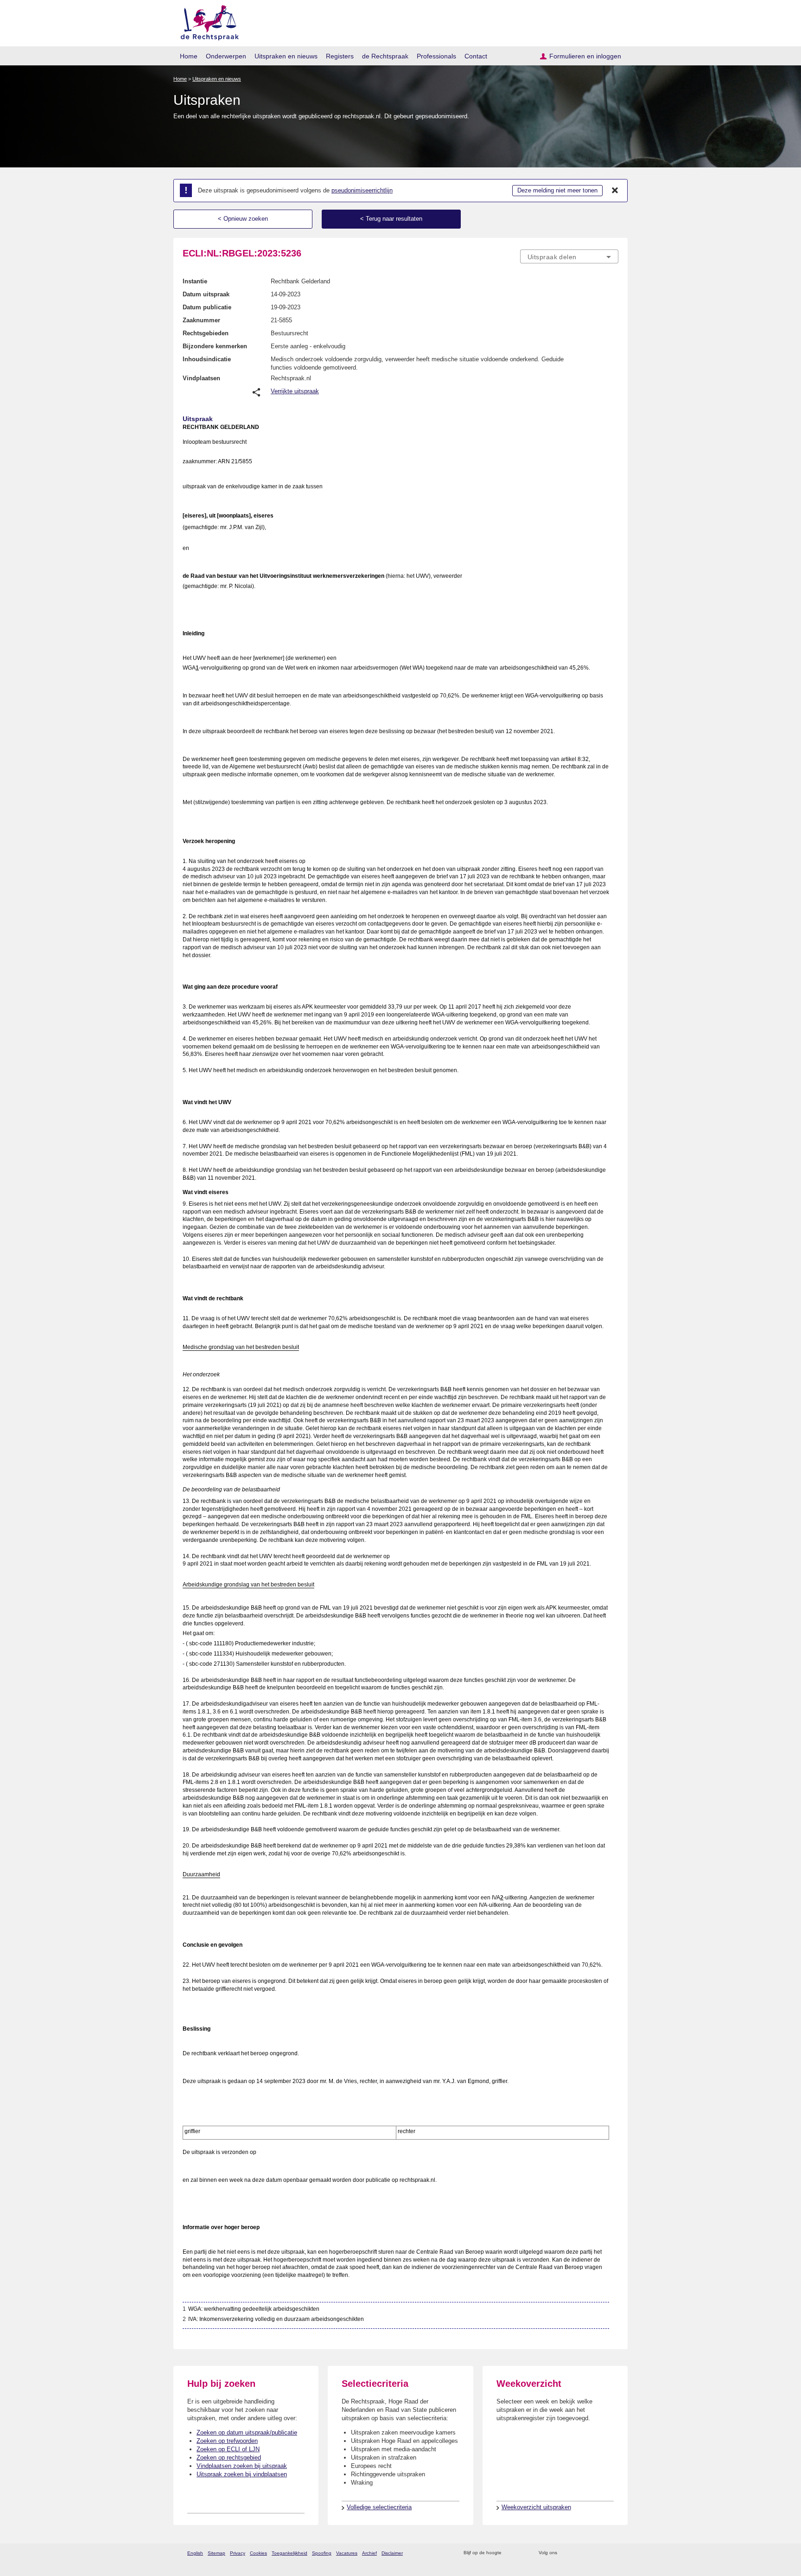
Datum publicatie (207, 307)
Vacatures (347, 2553)
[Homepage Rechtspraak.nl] (207, 21)
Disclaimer (392, 2553)
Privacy (238, 2553)
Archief (369, 2553)
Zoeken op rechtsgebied (229, 2458)
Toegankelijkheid (289, 2553)
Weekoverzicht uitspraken (536, 2507)
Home (189, 56)
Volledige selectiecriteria (379, 2507)
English (195, 2553)
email (522, 2553)
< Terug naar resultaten (391, 219)
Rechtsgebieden (206, 333)
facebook (577, 2553)
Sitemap (216, 2553)
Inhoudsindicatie (207, 359)
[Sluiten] (615, 191)
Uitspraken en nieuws (286, 56)
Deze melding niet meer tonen (557, 190)
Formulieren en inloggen (585, 56)
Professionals (436, 56)
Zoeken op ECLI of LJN (228, 2449)
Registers (340, 56)
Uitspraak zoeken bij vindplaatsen (242, 2474)
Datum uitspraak (206, 294)
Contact (476, 56)
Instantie (195, 281)
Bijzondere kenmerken (215, 346)
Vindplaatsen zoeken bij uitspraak (242, 2466)
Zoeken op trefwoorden (227, 2441)
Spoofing (322, 2553)
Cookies (258, 2553)
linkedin (601, 2553)
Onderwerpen (226, 56)
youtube (613, 2553)
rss (510, 2553)
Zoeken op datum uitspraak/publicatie (247, 2432)
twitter (565, 2553)
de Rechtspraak (385, 56)
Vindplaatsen (201, 378)
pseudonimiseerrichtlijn (362, 190)
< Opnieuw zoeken (243, 219)
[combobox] (569, 256)
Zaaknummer (201, 320)
